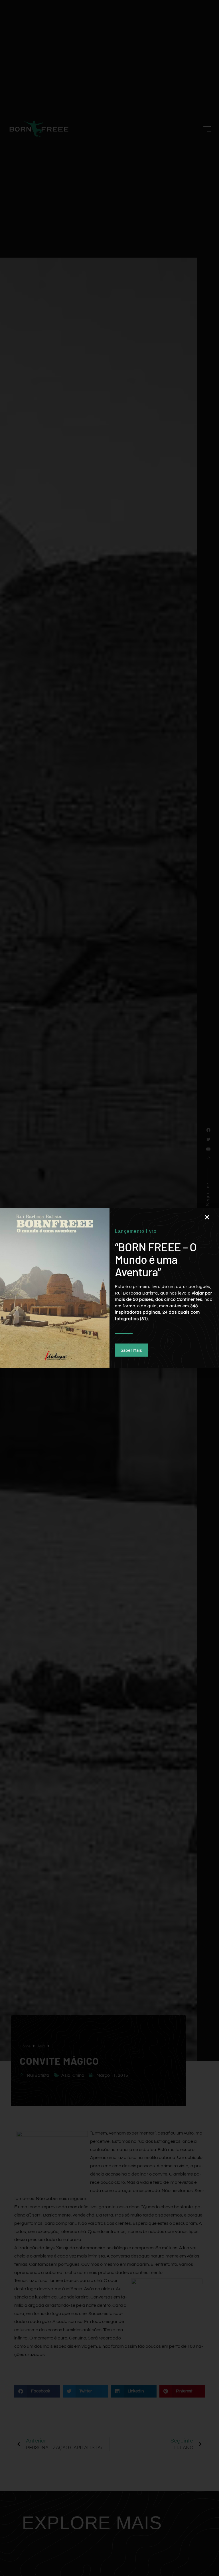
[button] (207, 1217)
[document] (109, 1288)
